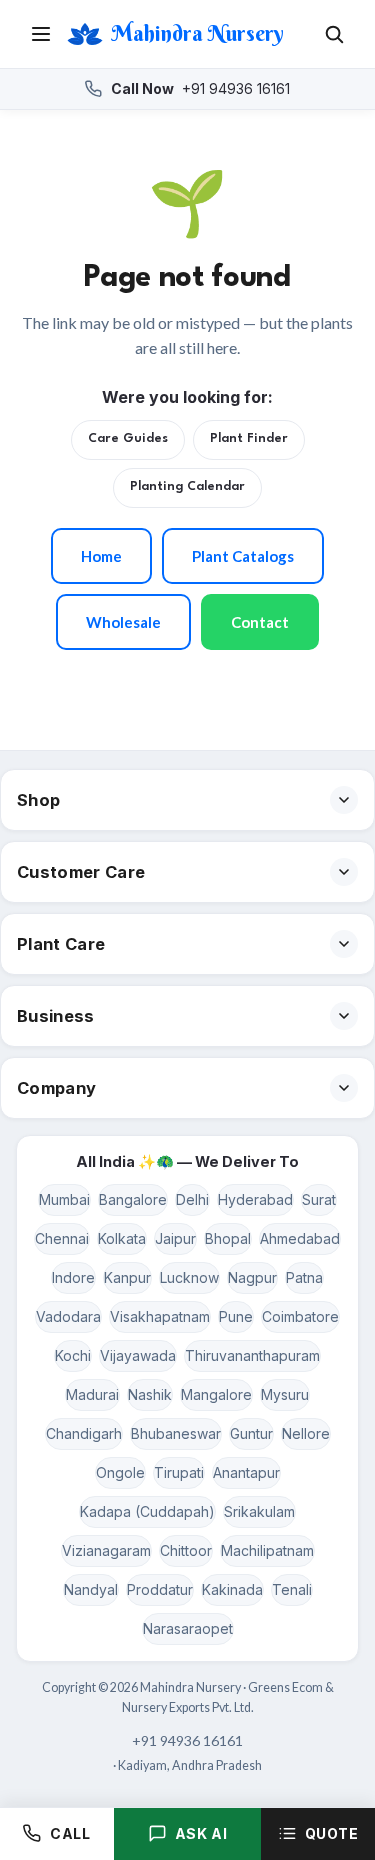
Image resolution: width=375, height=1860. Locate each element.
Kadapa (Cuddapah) (147, 1511)
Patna (304, 1277)
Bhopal (228, 1238)
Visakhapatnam (160, 1316)
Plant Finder (249, 439)
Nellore (306, 1433)
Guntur (251, 1433)
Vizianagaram (106, 1550)
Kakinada (232, 1589)
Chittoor (186, 1550)
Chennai (62, 1238)
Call (70, 1833)
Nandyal (91, 1589)
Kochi (73, 1355)
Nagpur (252, 1277)
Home (101, 556)
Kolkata (122, 1238)
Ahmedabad (300, 1238)
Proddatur (160, 1589)
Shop (38, 800)
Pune (236, 1316)
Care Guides (128, 439)
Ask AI (201, 1833)
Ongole (120, 1472)
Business (56, 1016)
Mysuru (285, 1394)
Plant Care (61, 944)
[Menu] (41, 34)
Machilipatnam (267, 1550)
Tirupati (179, 1472)
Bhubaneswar (176, 1433)
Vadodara (68, 1316)
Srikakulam (259, 1511)
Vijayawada (138, 1355)
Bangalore (133, 1199)
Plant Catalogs (243, 556)
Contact (260, 622)
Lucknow (189, 1277)
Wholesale (123, 622)
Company (56, 1088)
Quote (332, 1833)
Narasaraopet (188, 1628)
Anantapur (246, 1472)
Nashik (150, 1394)
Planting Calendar (187, 487)
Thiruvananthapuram (252, 1355)
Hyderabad (255, 1199)
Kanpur (127, 1277)
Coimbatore (300, 1316)
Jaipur (175, 1238)
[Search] (334, 34)
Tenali (292, 1589)
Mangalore (216, 1394)
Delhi (192, 1199)
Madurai (92, 1394)
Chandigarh (84, 1433)
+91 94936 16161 (200, 88)
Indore (73, 1277)
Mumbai (64, 1199)
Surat (319, 1199)
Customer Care (81, 872)
